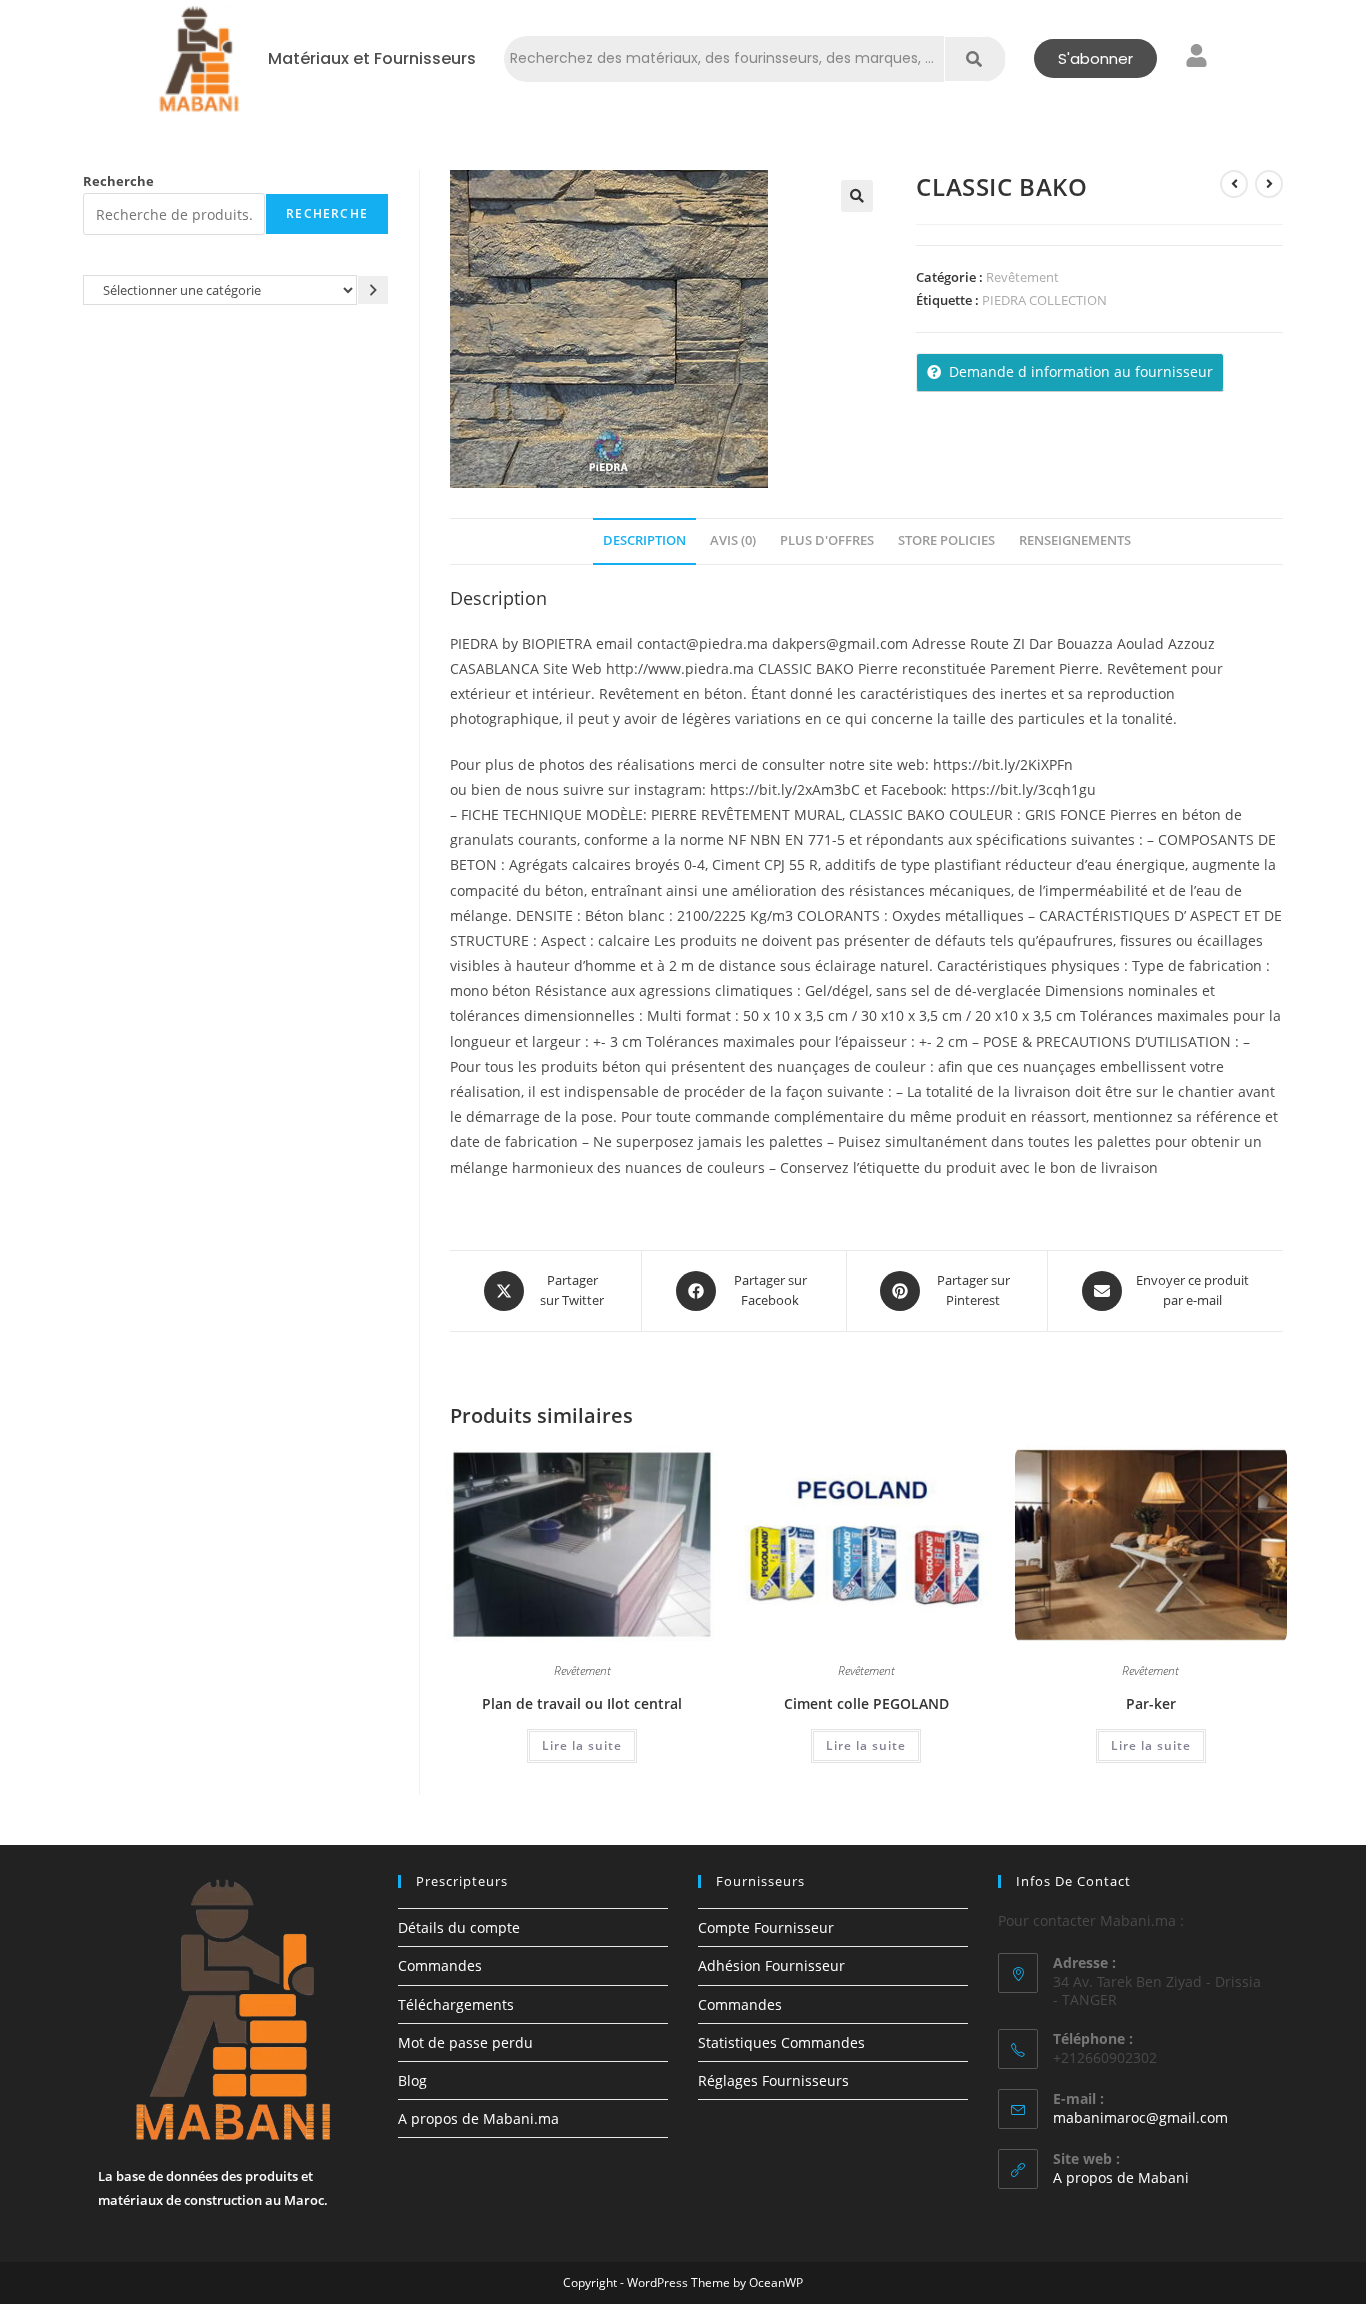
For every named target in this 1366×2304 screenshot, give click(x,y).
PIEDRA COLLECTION (1044, 300)
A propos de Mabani (1121, 2177)
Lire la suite (582, 1745)
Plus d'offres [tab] (827, 540)
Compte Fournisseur (766, 1927)
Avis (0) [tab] (733, 540)
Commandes (440, 1965)
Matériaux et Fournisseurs (372, 59)
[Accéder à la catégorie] (373, 289)
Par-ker (1151, 1703)
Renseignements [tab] (1075, 540)
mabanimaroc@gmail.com (1140, 2117)
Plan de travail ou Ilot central (582, 1703)
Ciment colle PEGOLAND (866, 1703)
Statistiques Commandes (781, 2042)
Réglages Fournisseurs (773, 2080)
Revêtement (1022, 277)
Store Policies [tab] (946, 540)
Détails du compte (459, 1927)
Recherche (118, 181)
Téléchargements (456, 2004)
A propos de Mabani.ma (478, 2118)
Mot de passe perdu (465, 2042)
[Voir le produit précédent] (1234, 184)
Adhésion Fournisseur (771, 1965)
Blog (412, 2080)
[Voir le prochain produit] (1269, 184)
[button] (857, 196)
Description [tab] (644, 540)
